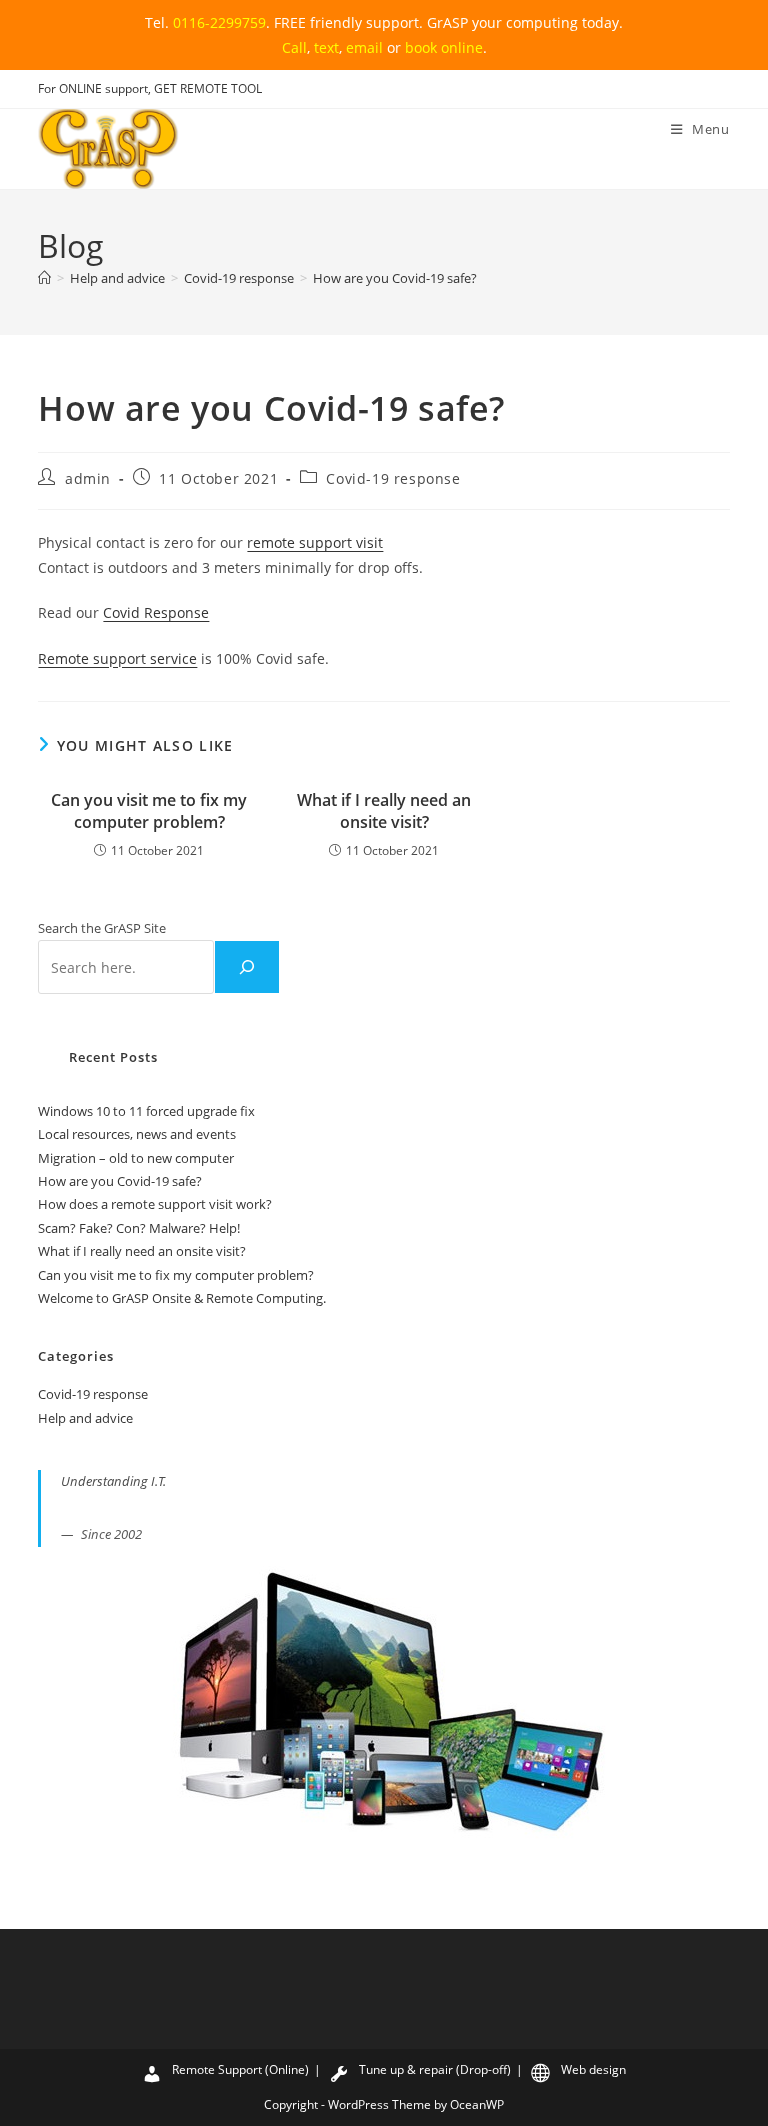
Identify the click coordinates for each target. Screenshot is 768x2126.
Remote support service (117, 658)
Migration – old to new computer (136, 1158)
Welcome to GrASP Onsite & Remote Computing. (182, 1298)
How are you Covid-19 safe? (395, 278)
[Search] (247, 967)
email (364, 47)
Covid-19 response (393, 478)
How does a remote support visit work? (155, 1204)
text (326, 47)
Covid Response (156, 612)
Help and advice (85, 1418)
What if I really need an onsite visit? (384, 811)
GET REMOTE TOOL (208, 88)
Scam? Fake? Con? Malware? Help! (139, 1228)
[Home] (44, 278)
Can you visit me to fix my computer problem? (149, 811)
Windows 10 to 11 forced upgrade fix (146, 1111)
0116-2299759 (219, 22)
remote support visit (315, 542)
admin (88, 478)
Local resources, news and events (137, 1134)
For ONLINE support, (96, 88)
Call (294, 47)
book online (444, 47)
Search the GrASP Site (102, 928)
